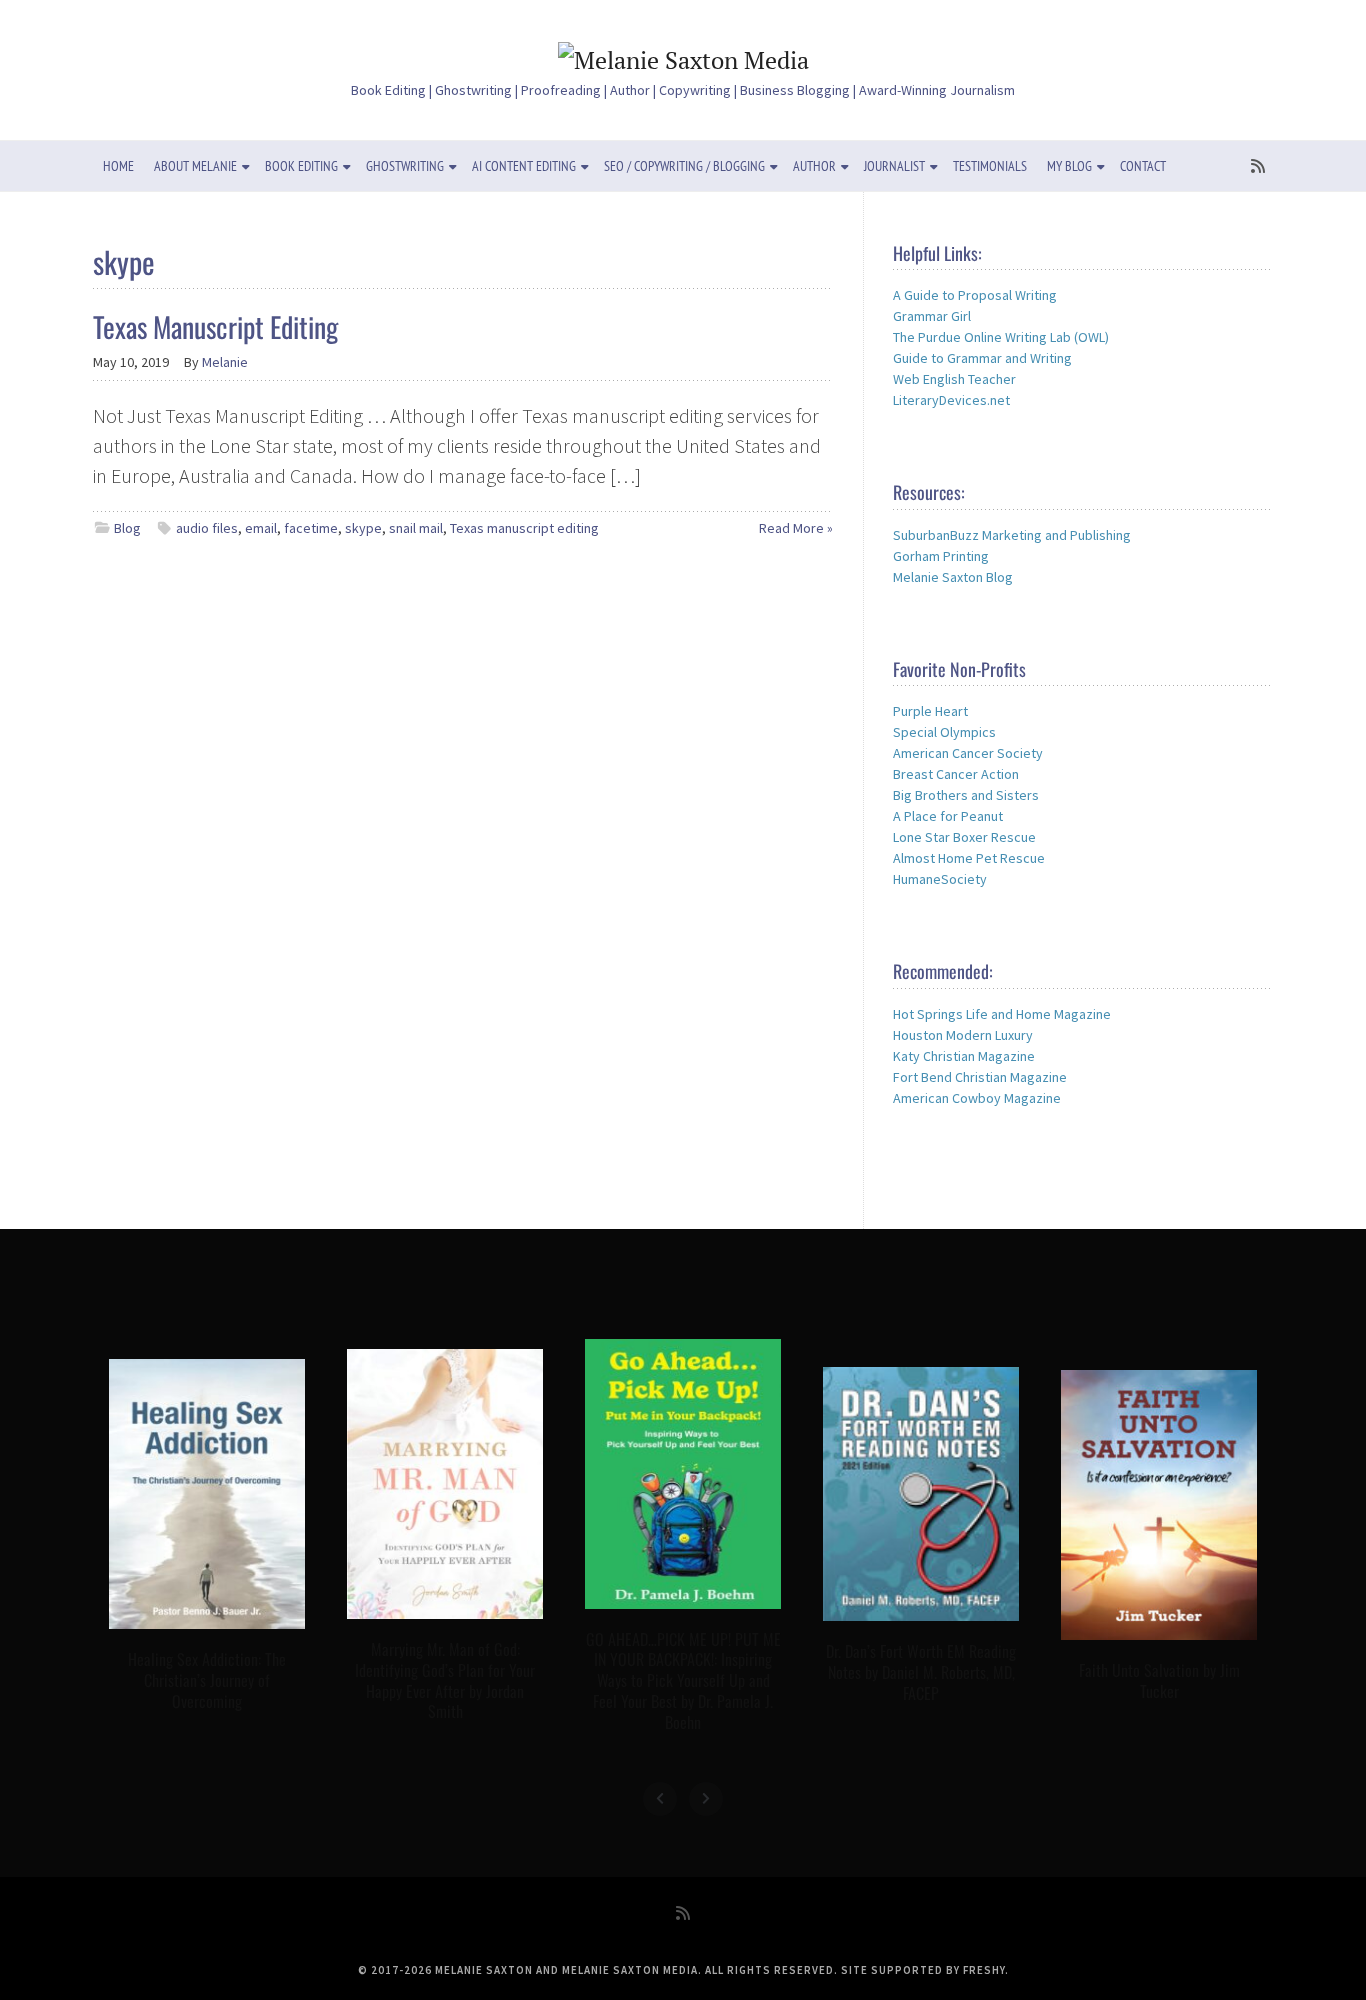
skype (363, 528)
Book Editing (301, 166)
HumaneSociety (940, 879)
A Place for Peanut (948, 816)
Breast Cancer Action (956, 774)
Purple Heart (930, 711)
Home (118, 166)
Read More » (796, 528)
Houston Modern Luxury (963, 1035)
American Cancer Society (968, 753)
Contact (1143, 166)
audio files (207, 528)
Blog (127, 528)
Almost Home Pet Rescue (969, 858)
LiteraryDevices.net (951, 400)
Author (814, 166)
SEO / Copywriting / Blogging (684, 166)
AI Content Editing (524, 166)
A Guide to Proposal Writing (975, 295)
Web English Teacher (954, 379)
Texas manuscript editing (524, 528)
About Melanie (195, 166)
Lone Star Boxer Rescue (964, 837)
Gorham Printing (941, 556)
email (261, 528)
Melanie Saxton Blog (953, 577)
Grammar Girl (932, 316)
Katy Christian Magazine (964, 1056)
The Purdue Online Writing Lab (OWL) (1001, 337)
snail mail (416, 528)
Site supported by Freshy (923, 1970)
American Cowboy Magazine (977, 1098)
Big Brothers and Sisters (966, 795)
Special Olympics (944, 732)
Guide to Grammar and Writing (982, 358)
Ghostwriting (405, 166)
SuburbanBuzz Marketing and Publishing (1012, 535)
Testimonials (990, 166)
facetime (311, 528)
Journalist (894, 166)
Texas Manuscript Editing (215, 326)
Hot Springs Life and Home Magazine (1002, 1014)
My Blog (1069, 166)
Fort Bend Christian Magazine (980, 1077)
